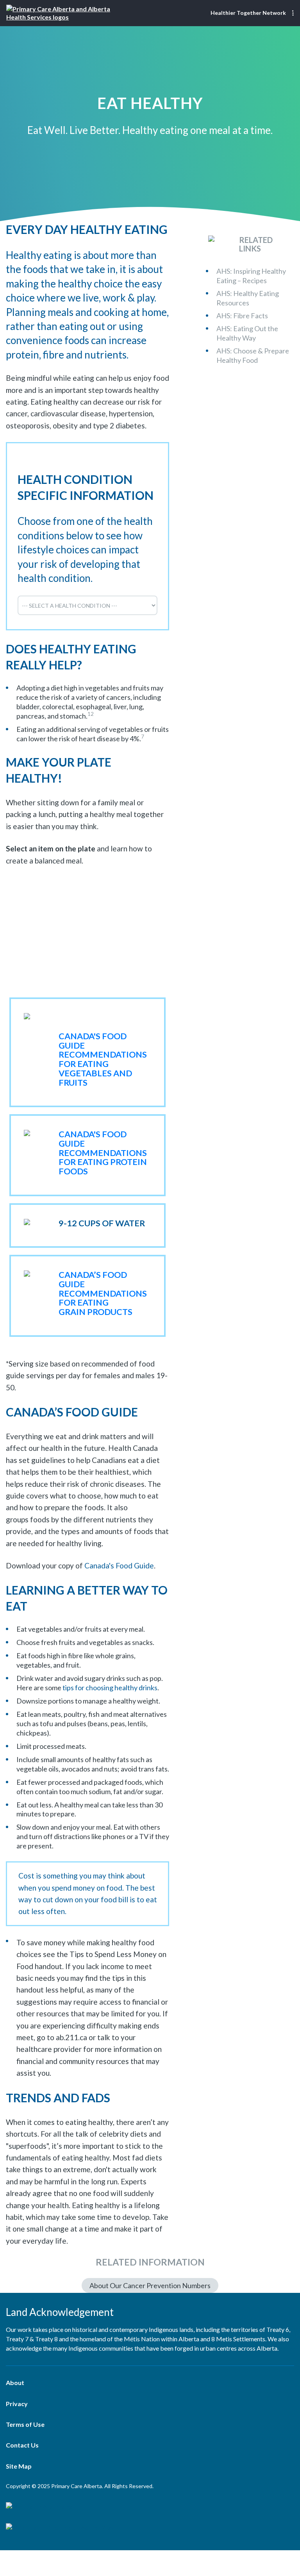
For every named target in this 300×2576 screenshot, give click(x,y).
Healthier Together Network (248, 13)
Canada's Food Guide (119, 1565)
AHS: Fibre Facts (242, 315)
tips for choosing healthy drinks (110, 1688)
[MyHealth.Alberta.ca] (150, 2506)
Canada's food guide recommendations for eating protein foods (103, 1153)
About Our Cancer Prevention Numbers (150, 2285)
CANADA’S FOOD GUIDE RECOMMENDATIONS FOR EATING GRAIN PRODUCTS (103, 1293)
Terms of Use (25, 2424)
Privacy (17, 2403)
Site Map (19, 2466)
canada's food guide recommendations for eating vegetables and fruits (103, 1059)
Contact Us (22, 2445)
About (15, 2382)
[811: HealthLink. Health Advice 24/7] (150, 2527)
